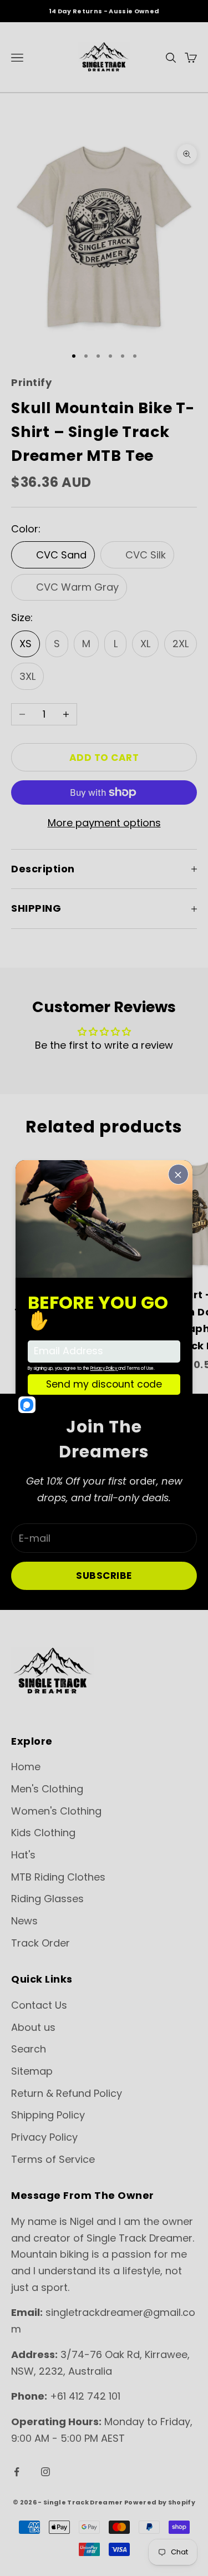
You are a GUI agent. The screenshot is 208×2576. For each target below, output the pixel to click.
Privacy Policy (44, 2137)
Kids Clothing (43, 1833)
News (24, 1921)
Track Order (40, 1943)
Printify (31, 382)
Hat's (23, 1855)
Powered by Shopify (160, 2502)
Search (29, 2049)
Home (26, 1767)
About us (33, 2027)
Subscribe (104, 1576)
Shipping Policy (48, 2115)
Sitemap (32, 2071)
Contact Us (39, 2005)
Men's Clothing (47, 1789)
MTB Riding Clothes (58, 1877)
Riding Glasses (47, 1899)
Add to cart (104, 758)
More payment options (104, 823)
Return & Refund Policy (67, 2093)
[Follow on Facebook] (17, 2472)
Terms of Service (53, 2159)
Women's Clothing (56, 1811)
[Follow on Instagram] (45, 2472)
